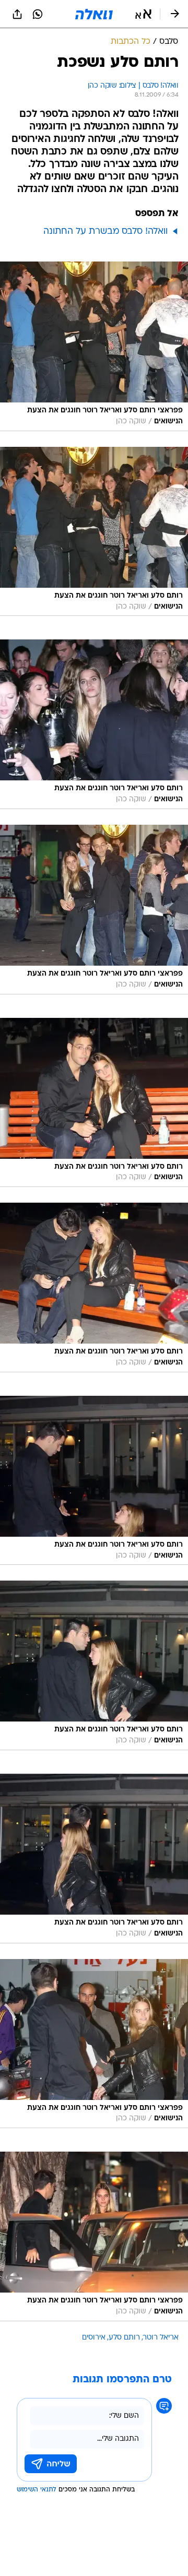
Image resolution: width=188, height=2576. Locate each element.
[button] (143, 14)
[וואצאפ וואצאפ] (38, 14)
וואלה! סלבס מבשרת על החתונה (105, 232)
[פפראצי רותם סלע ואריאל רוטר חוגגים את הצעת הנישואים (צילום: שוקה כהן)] (94, 346)
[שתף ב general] (17, 14)
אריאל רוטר (161, 2338)
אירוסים (94, 2338)
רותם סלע (124, 2338)
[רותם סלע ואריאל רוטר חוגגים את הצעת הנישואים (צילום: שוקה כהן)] (94, 532)
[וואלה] (94, 14)
